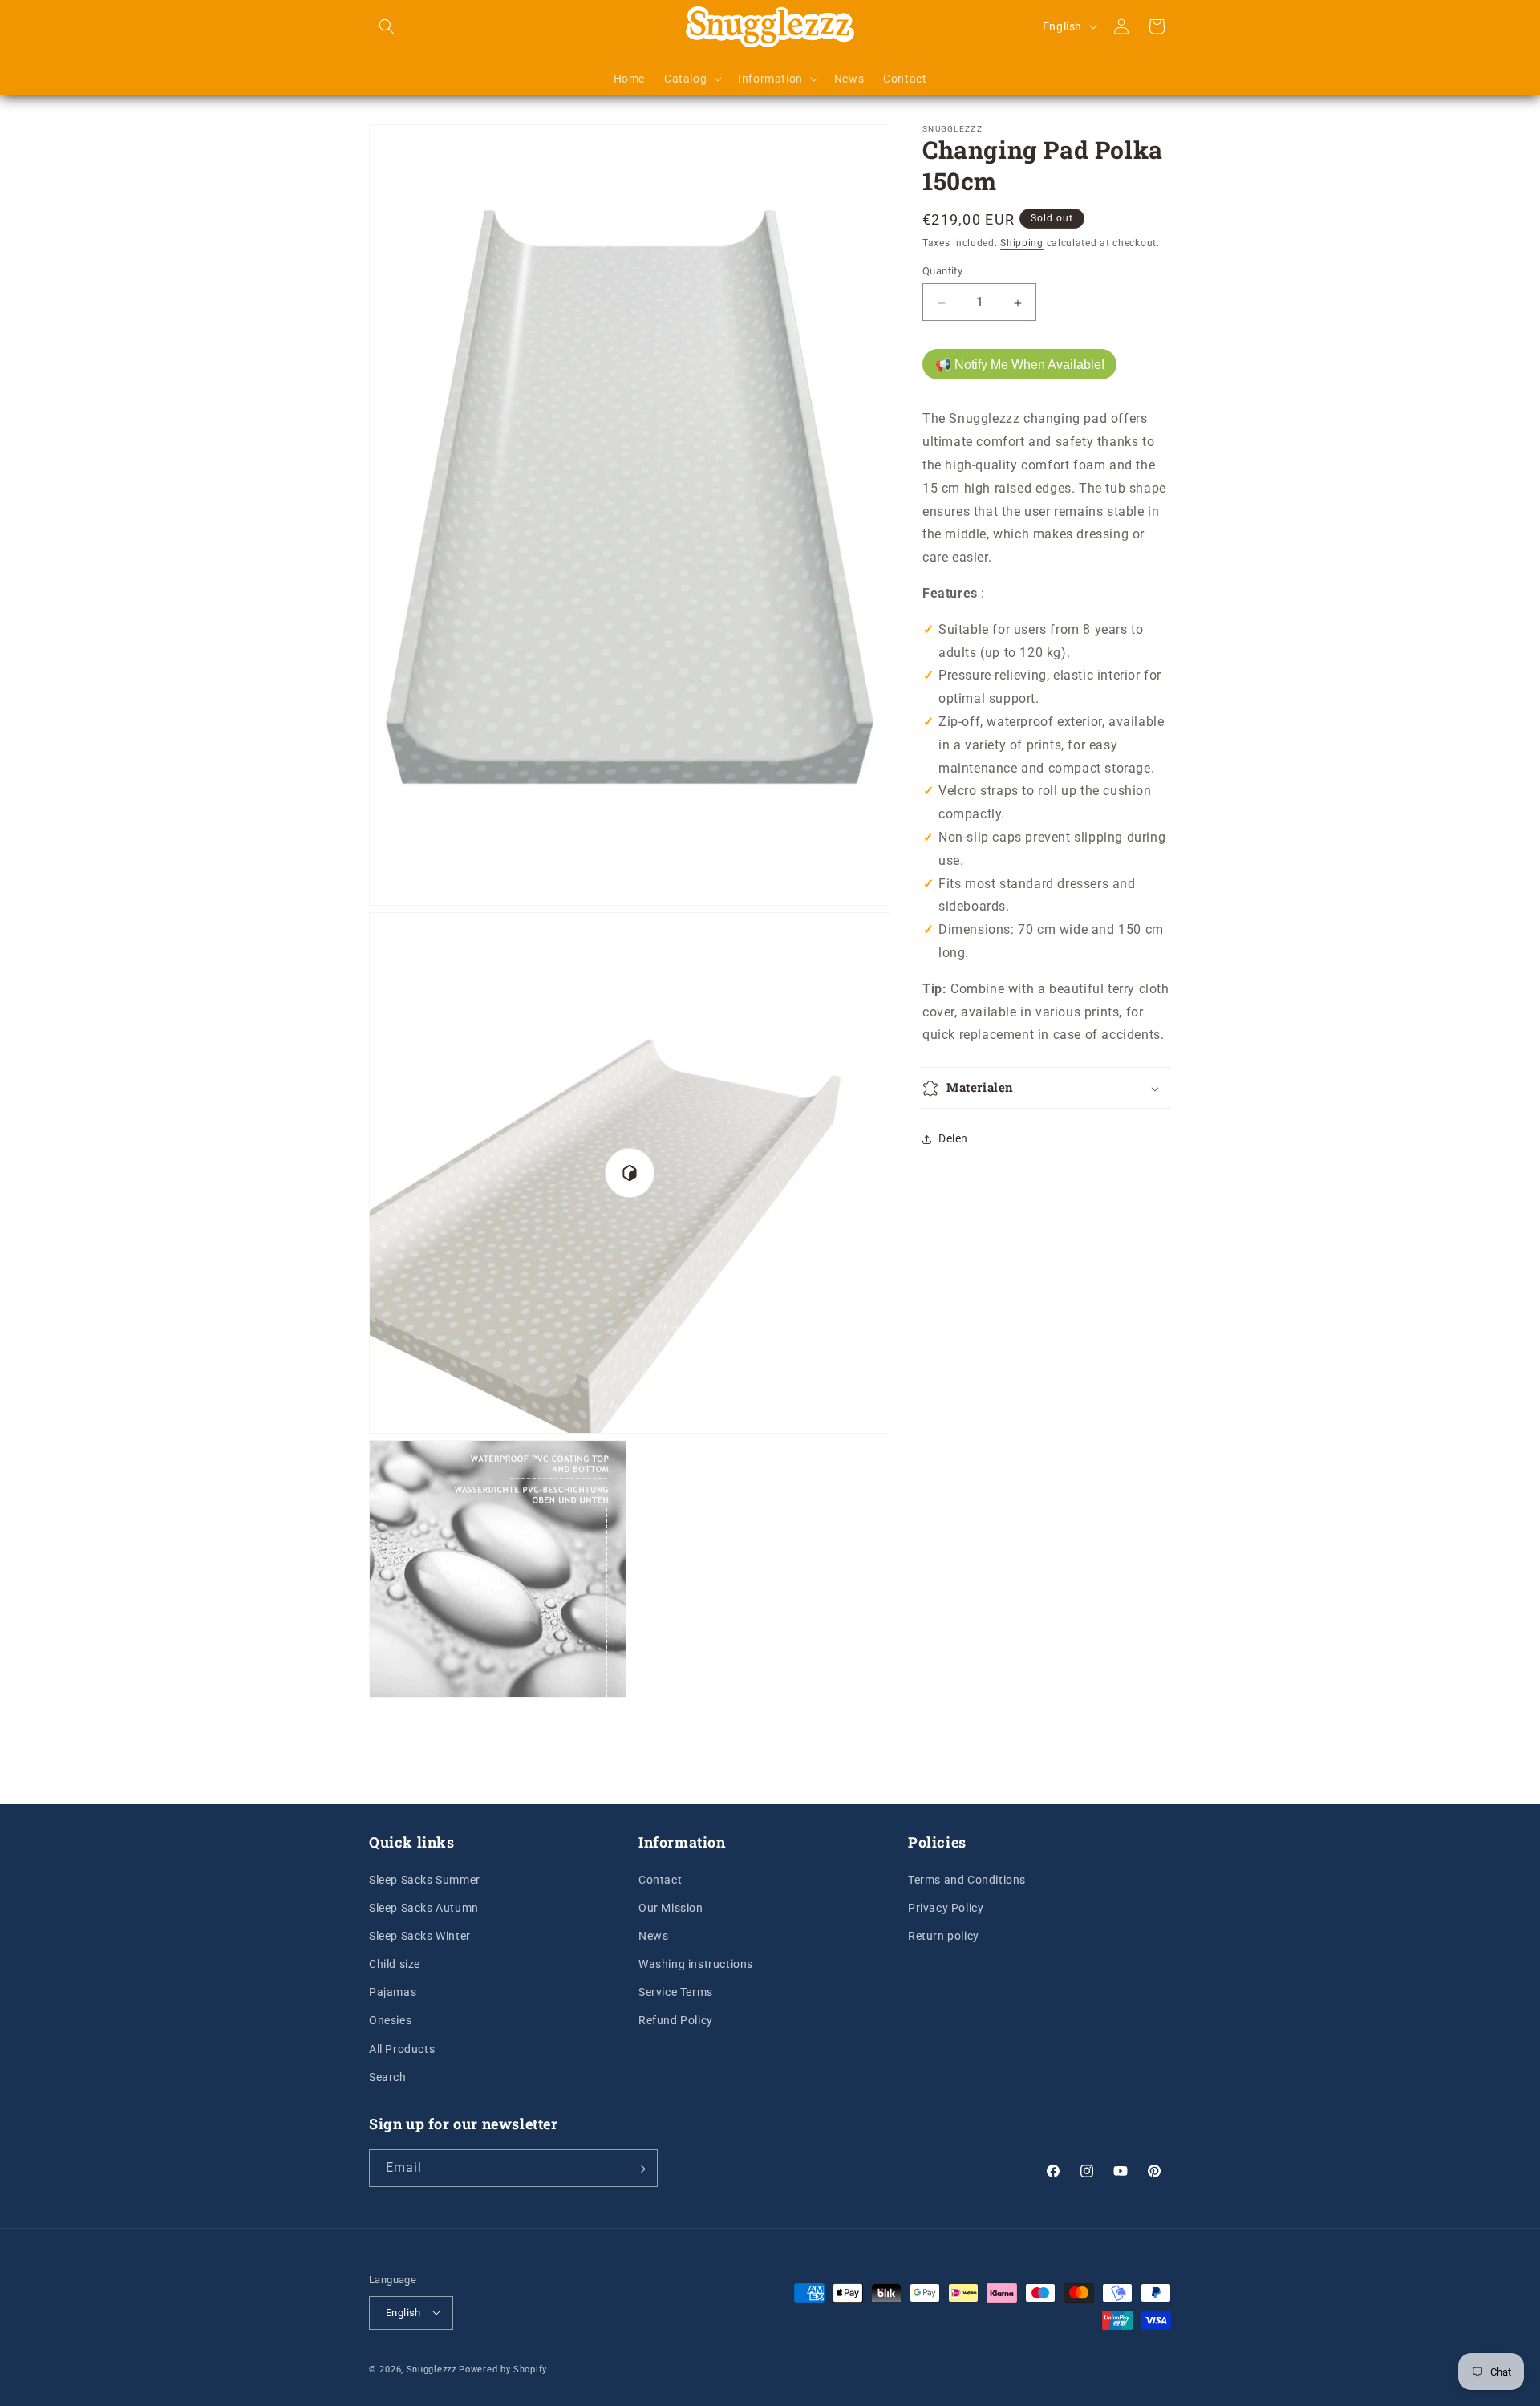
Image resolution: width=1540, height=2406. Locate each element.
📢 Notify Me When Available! (1020, 365)
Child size (395, 1963)
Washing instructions (696, 1963)
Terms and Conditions (967, 1879)
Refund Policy (676, 2020)
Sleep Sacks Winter (420, 1935)
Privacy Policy (946, 1907)
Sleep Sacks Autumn (424, 1907)
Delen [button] (953, 1138)
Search (388, 2076)
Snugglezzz (432, 2369)
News (653, 1935)
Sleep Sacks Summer (425, 1879)
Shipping (1022, 243)
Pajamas (393, 1992)
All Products (402, 2048)
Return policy (944, 1935)
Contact (660, 1879)
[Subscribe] (639, 2169)
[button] (387, 26)
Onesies (390, 2020)
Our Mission (671, 1907)
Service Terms (676, 1992)
